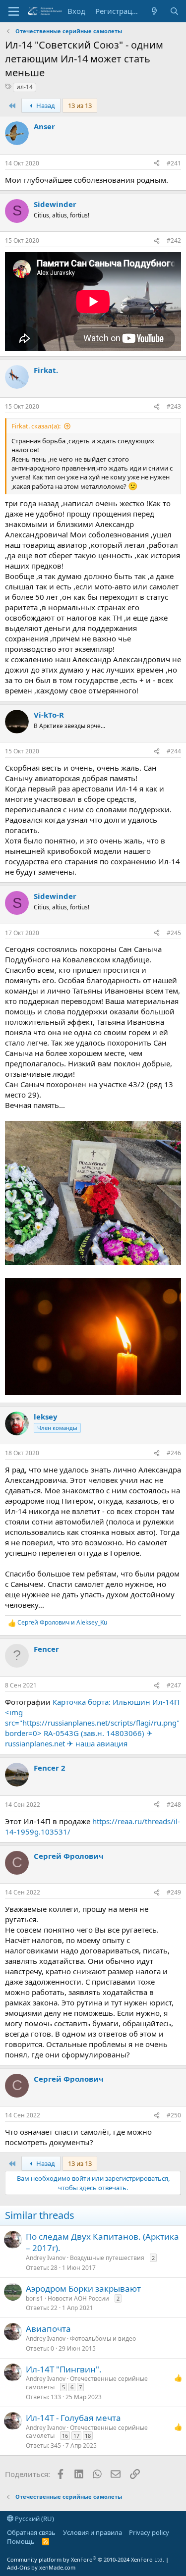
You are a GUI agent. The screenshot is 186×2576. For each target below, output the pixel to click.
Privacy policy (149, 2532)
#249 (174, 1892)
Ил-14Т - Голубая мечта (73, 2418)
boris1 (34, 2298)
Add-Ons (18, 2567)
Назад (45, 105)
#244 (174, 751)
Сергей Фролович (69, 1856)
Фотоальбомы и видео (103, 2339)
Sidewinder (55, 204)
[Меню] (14, 11)
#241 (174, 163)
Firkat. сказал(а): (36, 426)
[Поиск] (174, 11)
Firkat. (46, 370)
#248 (174, 1805)
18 (88, 2436)
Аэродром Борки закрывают (83, 2288)
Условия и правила (93, 2532)
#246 (174, 1453)
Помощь (21, 2541)
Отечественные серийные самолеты (87, 2383)
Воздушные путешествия (107, 2258)
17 (76, 2436)
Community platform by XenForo (86, 2559)
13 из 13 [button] (80, 105)
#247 (174, 1685)
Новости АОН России (78, 2298)
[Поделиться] (157, 164)
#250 (174, 2115)
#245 (174, 933)
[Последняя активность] (155, 11)
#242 (174, 240)
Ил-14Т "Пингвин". (64, 2369)
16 (65, 2436)
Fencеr (46, 1649)
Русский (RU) (34, 2519)
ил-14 (25, 87)
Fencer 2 (50, 1768)
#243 (174, 406)
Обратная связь (31, 2532)
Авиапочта (48, 2329)
